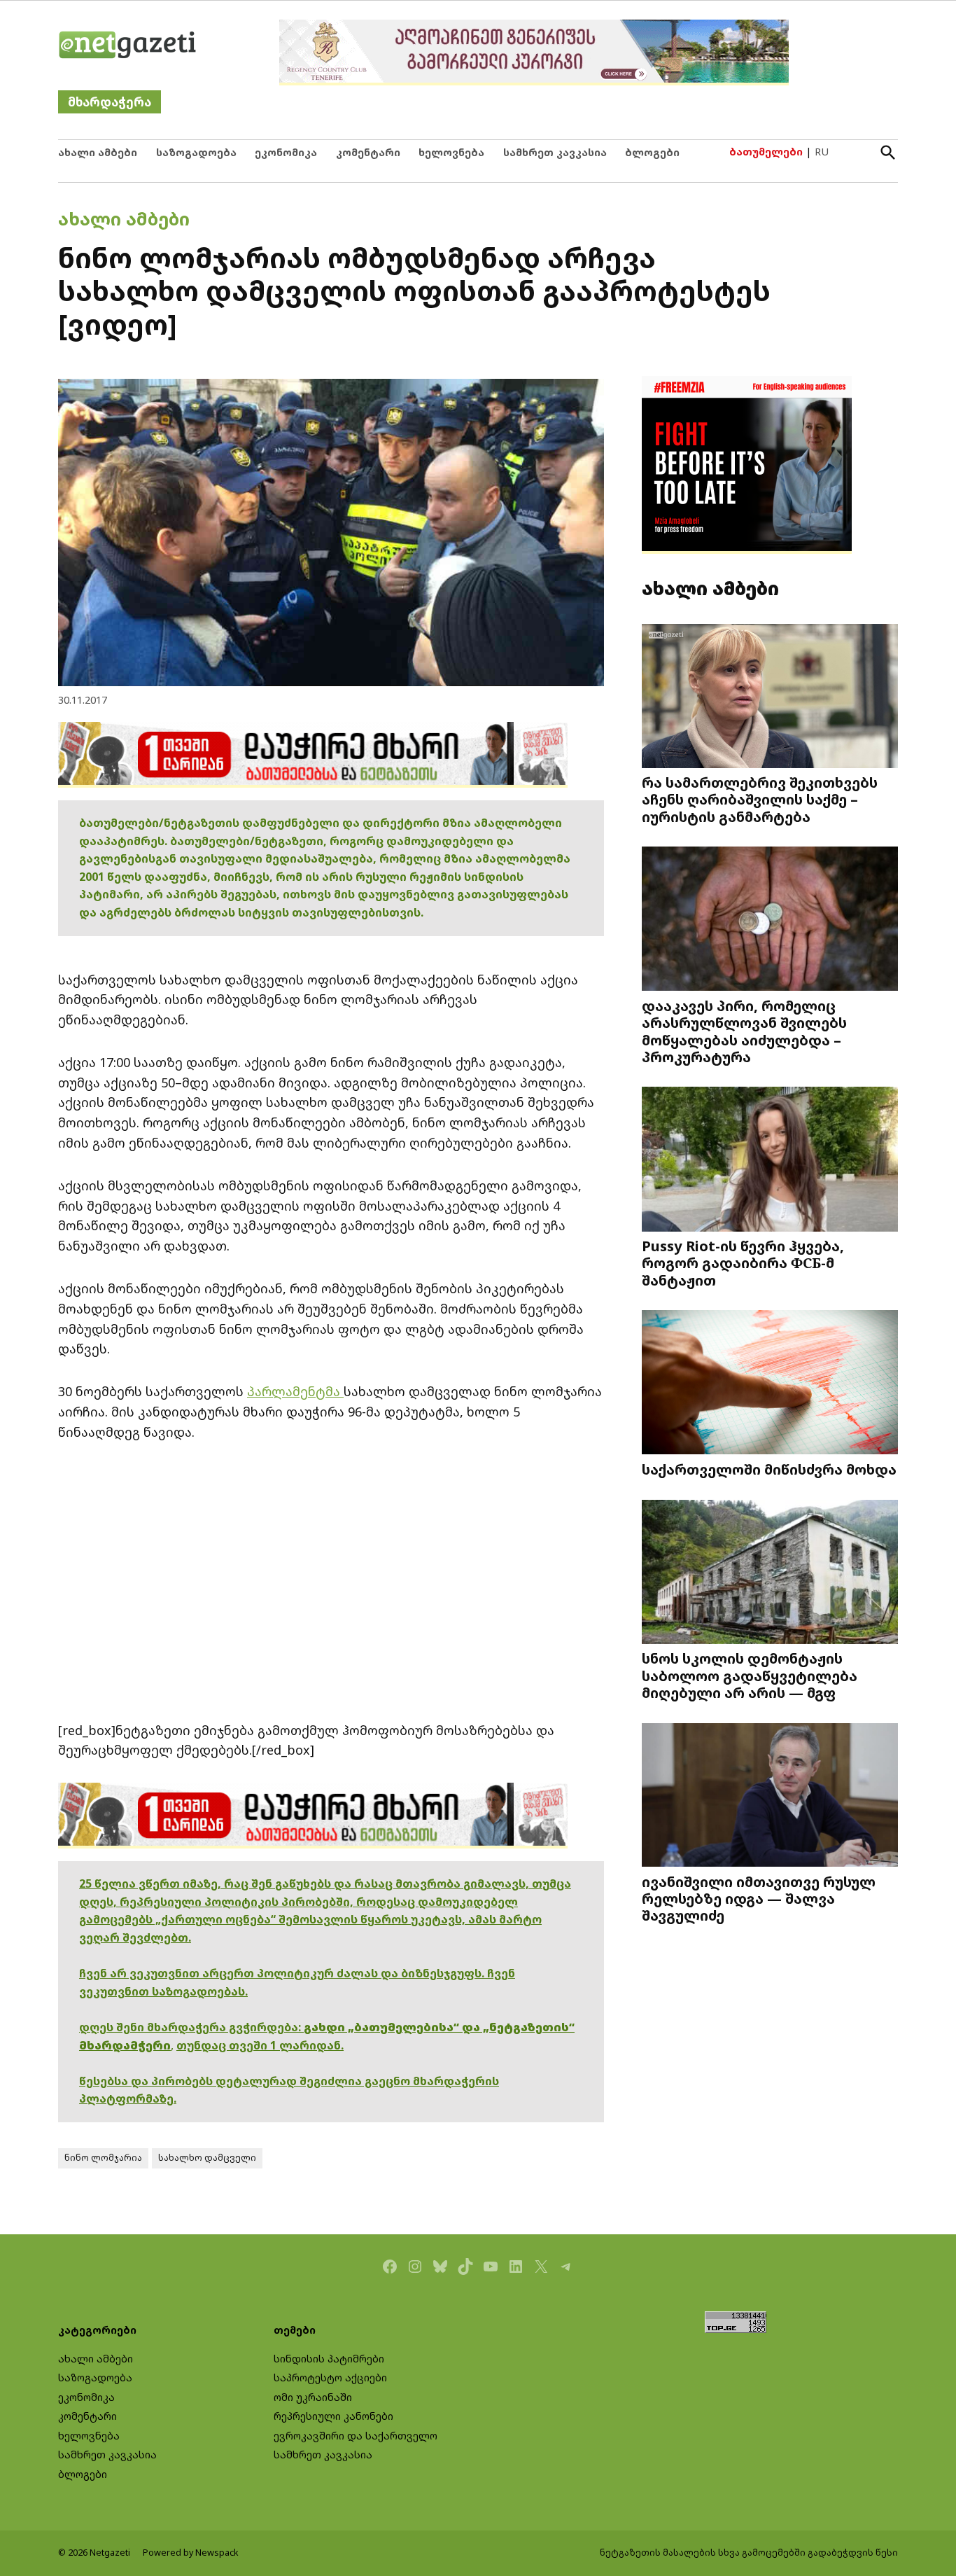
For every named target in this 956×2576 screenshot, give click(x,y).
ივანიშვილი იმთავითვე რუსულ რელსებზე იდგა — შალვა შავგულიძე (759, 1898)
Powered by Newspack (191, 2553)
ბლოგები (652, 152)
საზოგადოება (196, 152)
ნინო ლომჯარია (103, 2158)
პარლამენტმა (295, 1391)
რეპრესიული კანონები (333, 2416)
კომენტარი (368, 152)
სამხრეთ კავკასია (555, 152)
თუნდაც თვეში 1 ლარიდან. (260, 2045)
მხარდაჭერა (110, 102)
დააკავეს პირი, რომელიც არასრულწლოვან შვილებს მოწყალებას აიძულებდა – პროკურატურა (744, 1031)
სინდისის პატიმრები (329, 2359)
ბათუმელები (766, 152)
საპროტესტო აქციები (330, 2377)
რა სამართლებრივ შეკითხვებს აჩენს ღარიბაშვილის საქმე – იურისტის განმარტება (760, 799)
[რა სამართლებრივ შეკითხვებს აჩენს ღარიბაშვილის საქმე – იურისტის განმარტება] (770, 697)
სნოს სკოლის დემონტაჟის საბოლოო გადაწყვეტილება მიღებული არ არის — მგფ (750, 1675)
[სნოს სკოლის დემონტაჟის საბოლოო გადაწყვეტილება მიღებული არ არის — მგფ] (770, 1573)
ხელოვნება (451, 152)
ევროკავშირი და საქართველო (356, 2436)
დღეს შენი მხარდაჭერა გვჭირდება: (191, 2027)
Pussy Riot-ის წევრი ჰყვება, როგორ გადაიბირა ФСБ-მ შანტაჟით (743, 1262)
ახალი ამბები (98, 152)
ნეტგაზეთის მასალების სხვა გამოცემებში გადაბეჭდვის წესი (749, 2553)
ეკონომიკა (286, 152)
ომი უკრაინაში (313, 2397)
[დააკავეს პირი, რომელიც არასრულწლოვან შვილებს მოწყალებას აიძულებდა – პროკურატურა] (770, 920)
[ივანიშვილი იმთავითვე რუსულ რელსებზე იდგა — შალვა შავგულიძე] (770, 1796)
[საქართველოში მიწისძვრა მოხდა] (770, 1384)
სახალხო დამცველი (207, 2158)
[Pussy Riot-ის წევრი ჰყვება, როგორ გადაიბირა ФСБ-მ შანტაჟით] (770, 1161)
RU (822, 152)
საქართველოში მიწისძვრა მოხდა (769, 1469)
